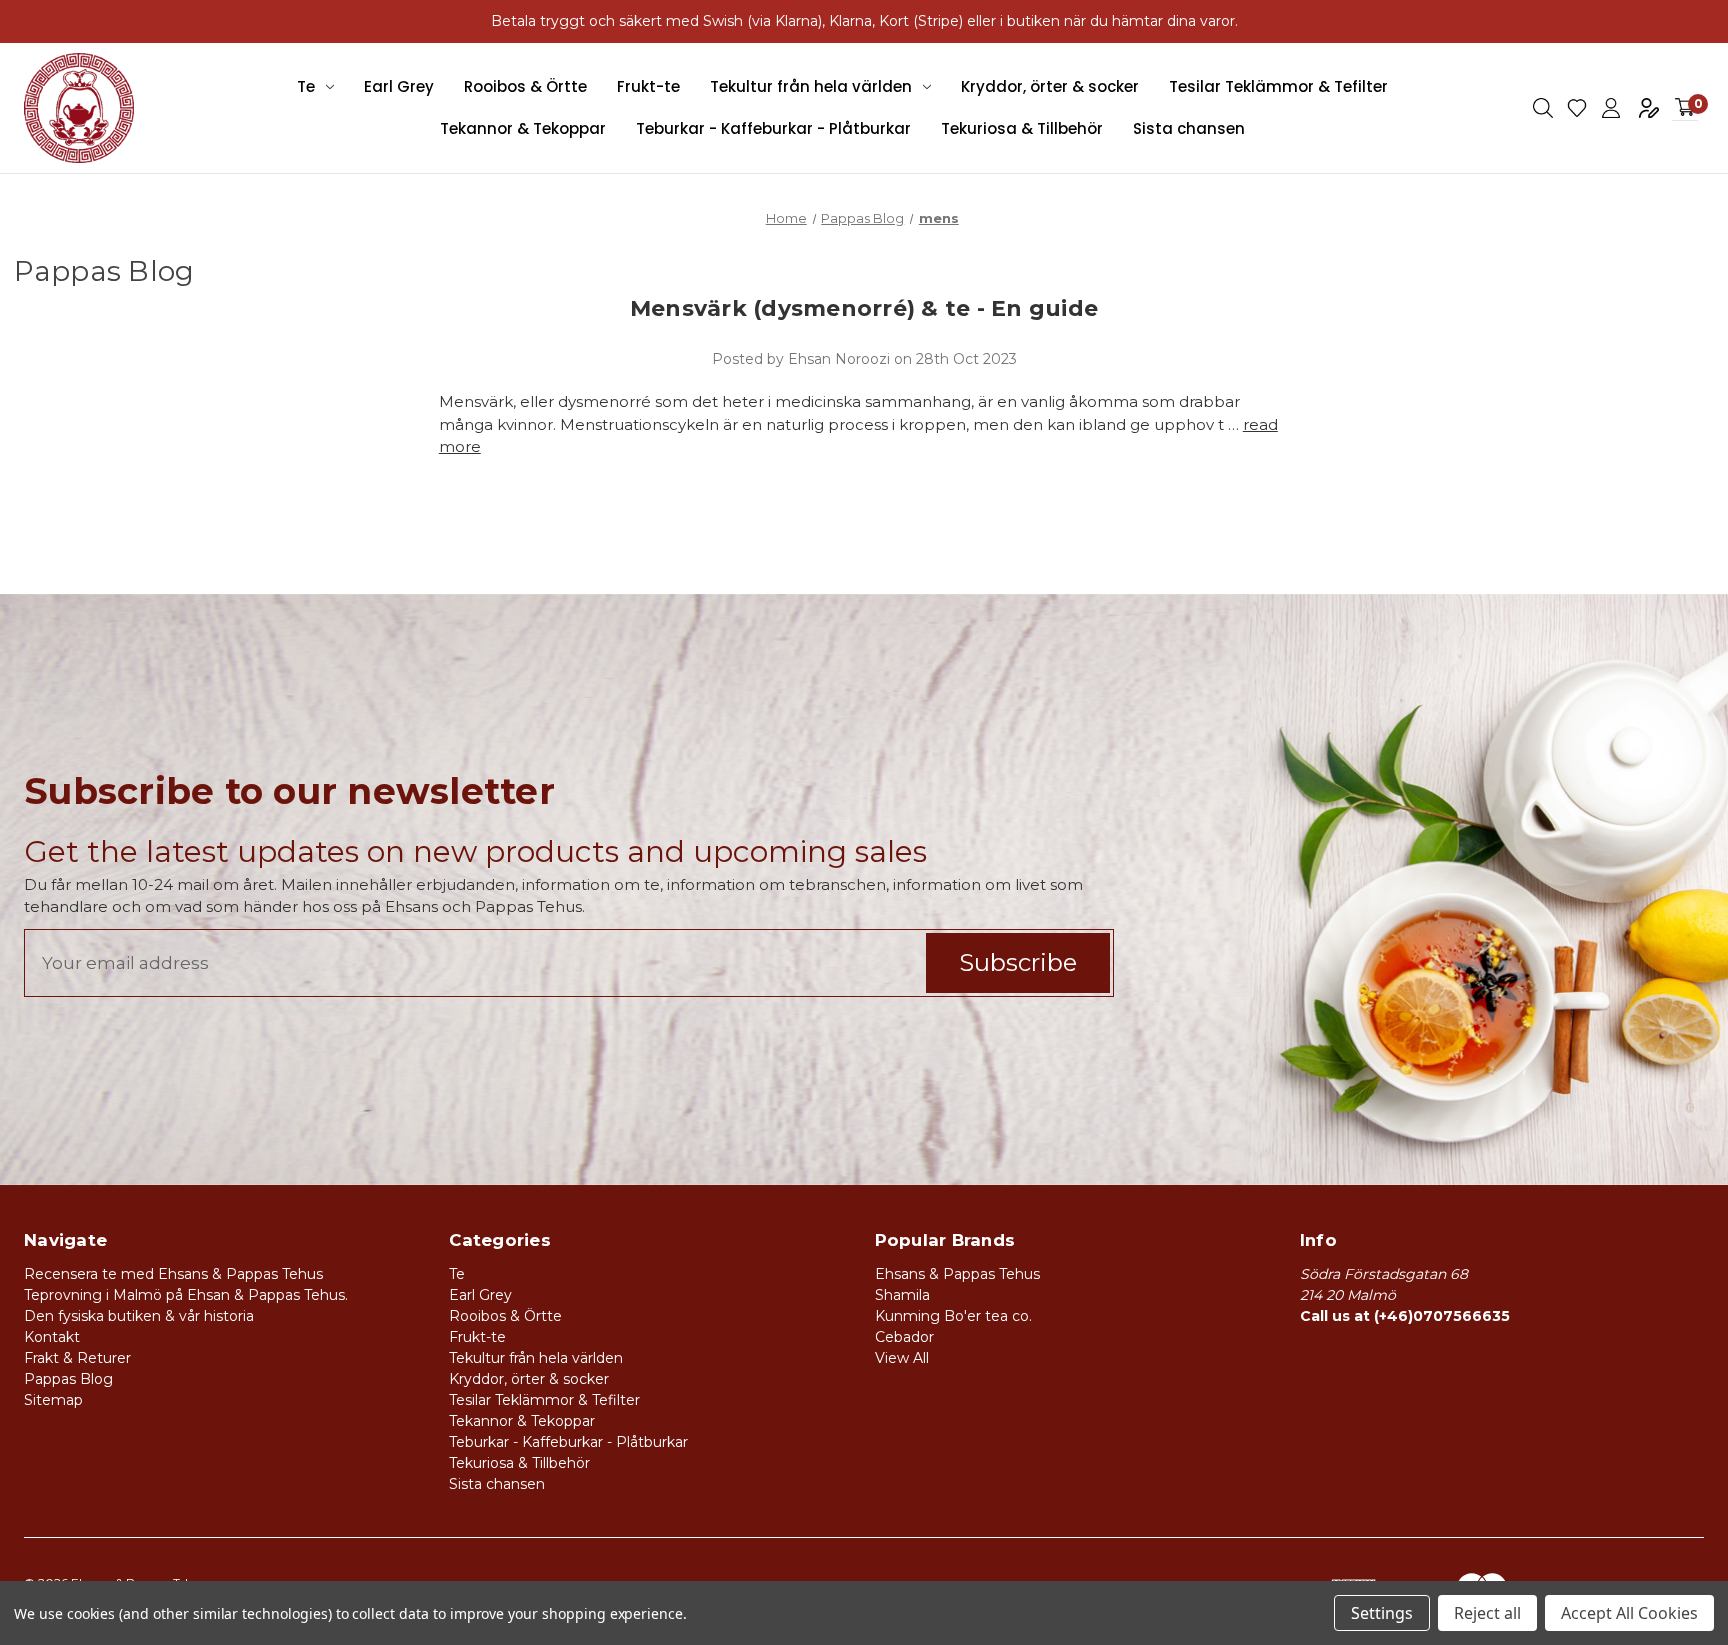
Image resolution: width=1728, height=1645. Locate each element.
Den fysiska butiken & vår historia (139, 1316)
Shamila (902, 1295)
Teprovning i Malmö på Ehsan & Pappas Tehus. (186, 1295)
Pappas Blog (68, 1379)
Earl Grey (399, 86)
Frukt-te (648, 86)
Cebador (904, 1337)
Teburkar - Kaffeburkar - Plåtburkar (773, 128)
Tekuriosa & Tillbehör (1022, 128)
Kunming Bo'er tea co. (953, 1316)
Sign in (1611, 108)
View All (902, 1358)
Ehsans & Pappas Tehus (957, 1274)
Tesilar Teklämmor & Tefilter (1278, 86)
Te (306, 86)
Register (1649, 108)
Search (1543, 108)
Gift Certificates (1577, 108)
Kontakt (52, 1337)
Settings (1382, 1613)
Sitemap (53, 1400)
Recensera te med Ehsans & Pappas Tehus (173, 1274)
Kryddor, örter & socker (1050, 86)
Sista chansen (1189, 128)
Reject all (1487, 1613)
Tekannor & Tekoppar (523, 128)
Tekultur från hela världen (811, 86)
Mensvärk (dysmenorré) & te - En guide (864, 308)
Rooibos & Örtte (525, 86)
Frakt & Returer (77, 1358)
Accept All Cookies (1629, 1613)
